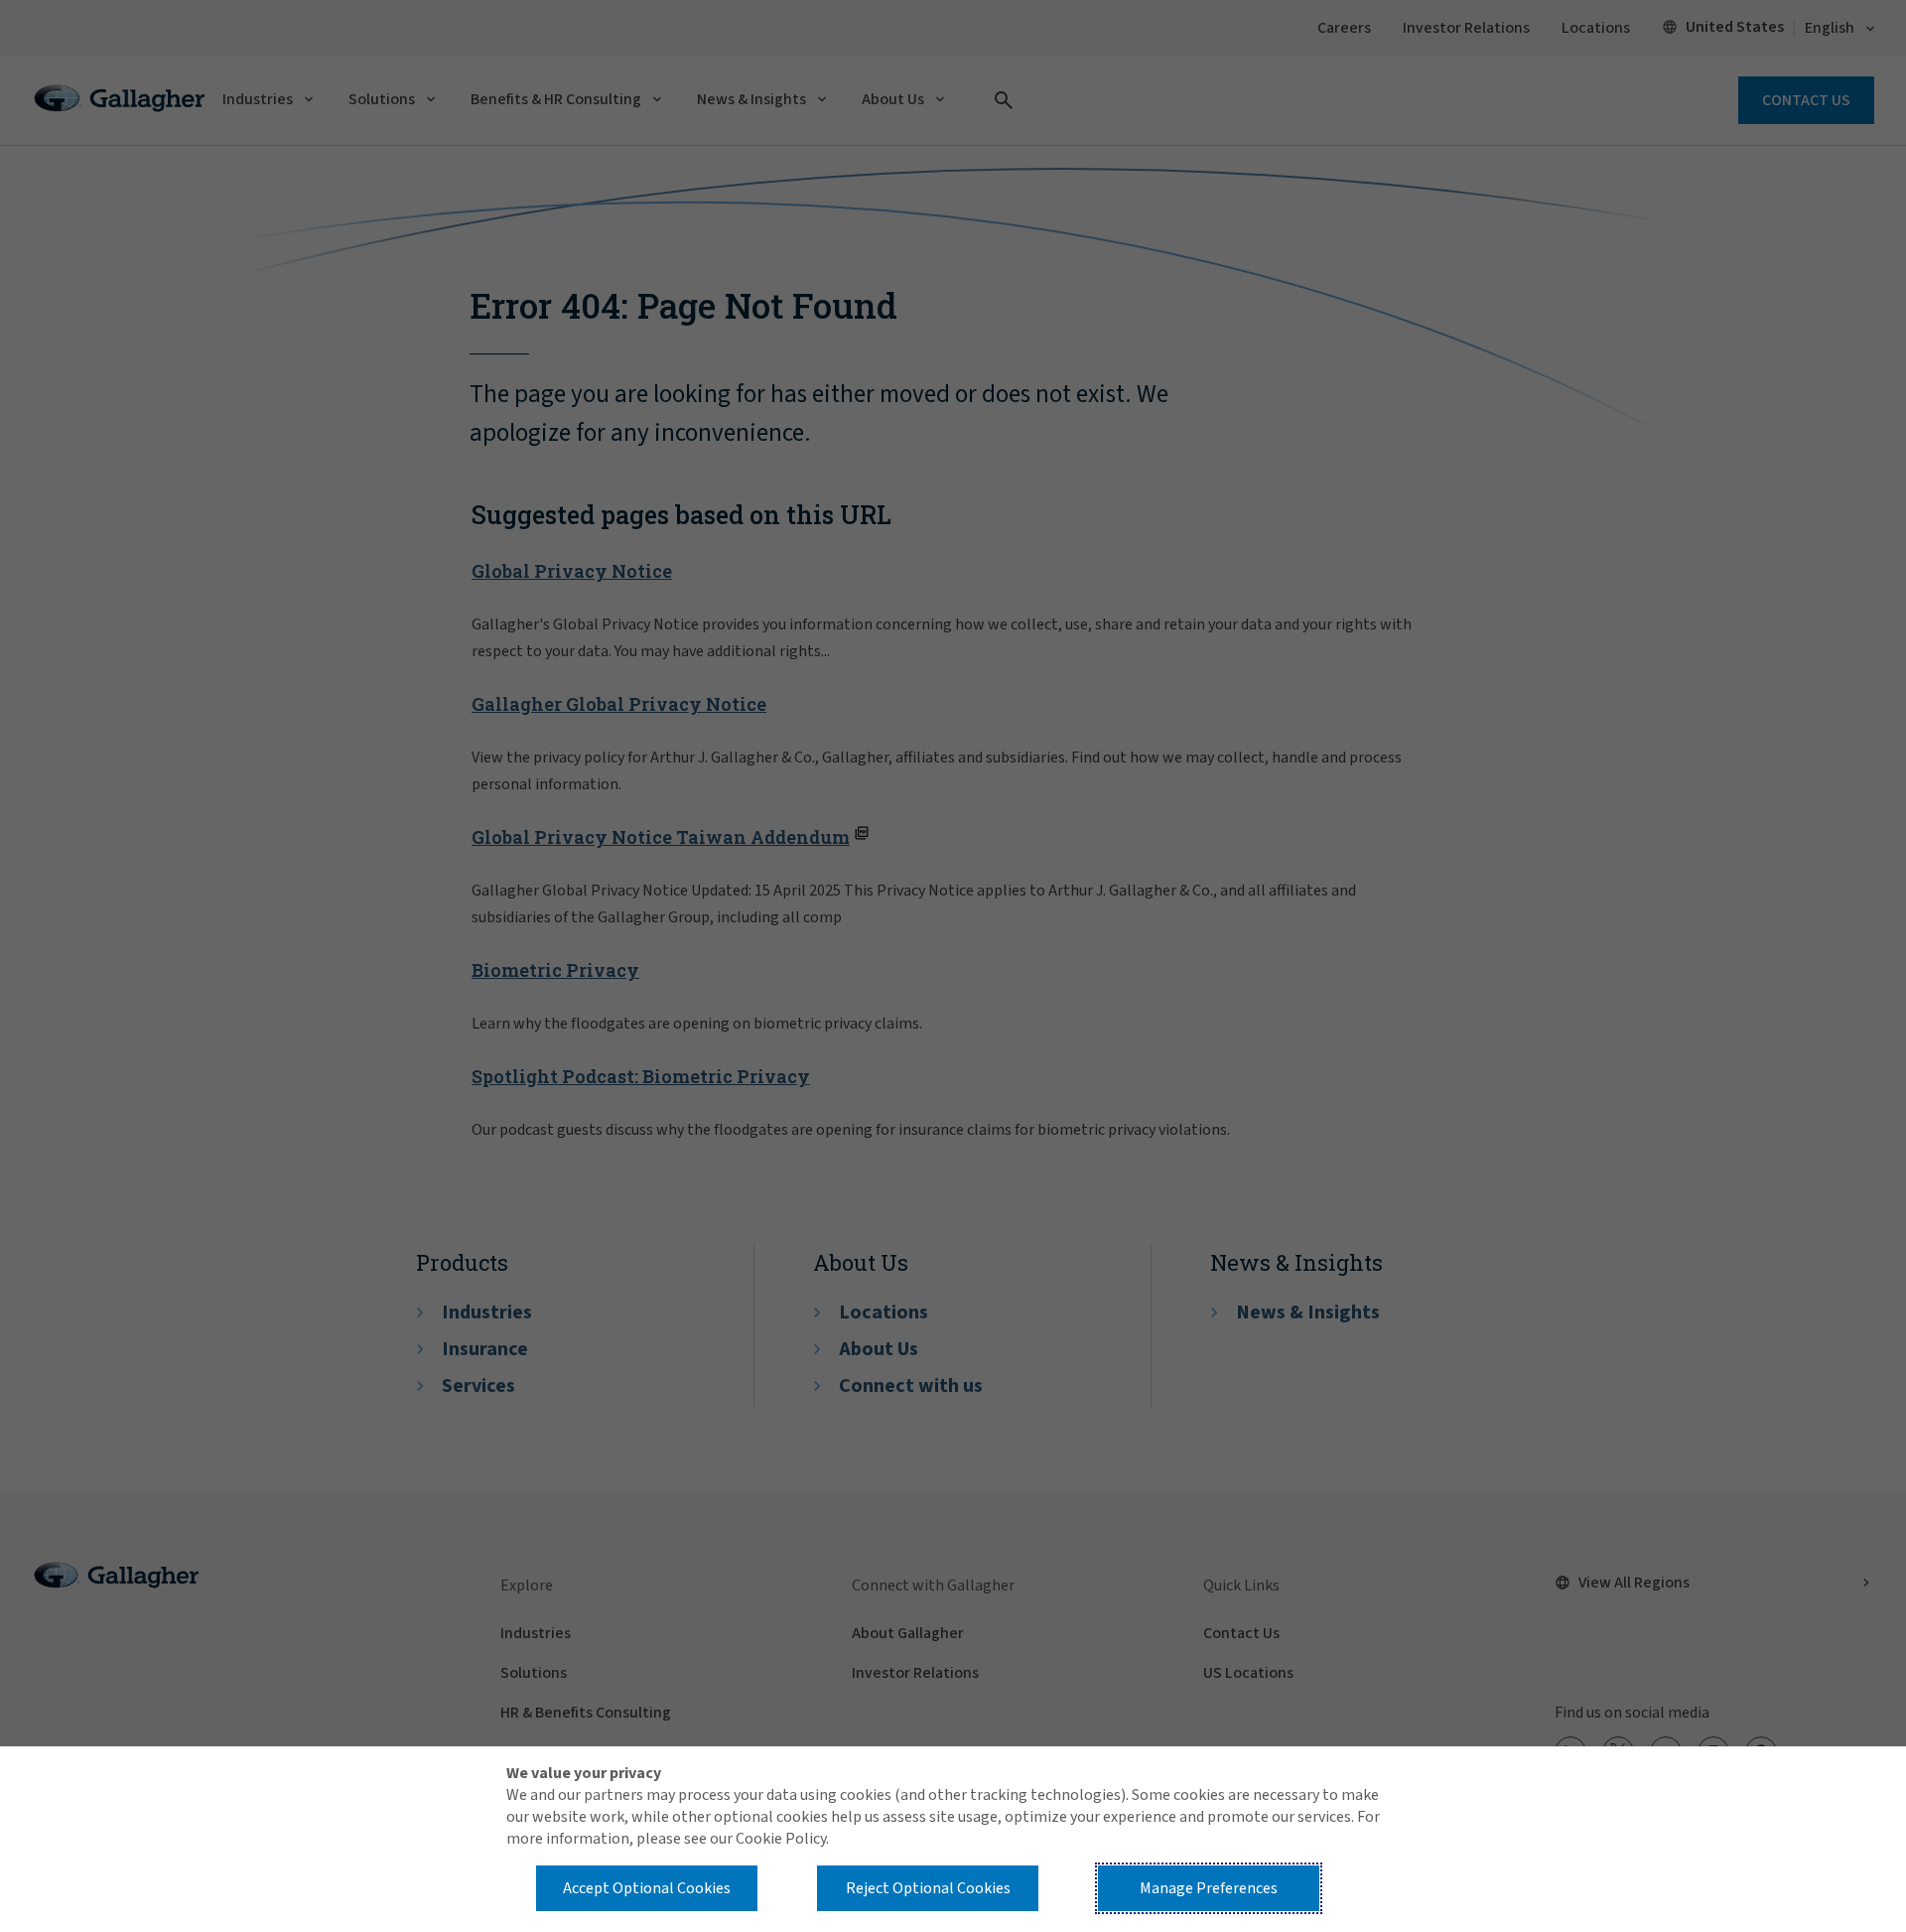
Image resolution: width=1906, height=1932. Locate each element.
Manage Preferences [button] (1209, 1888)
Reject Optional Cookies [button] (928, 1888)
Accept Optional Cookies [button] (647, 1888)
